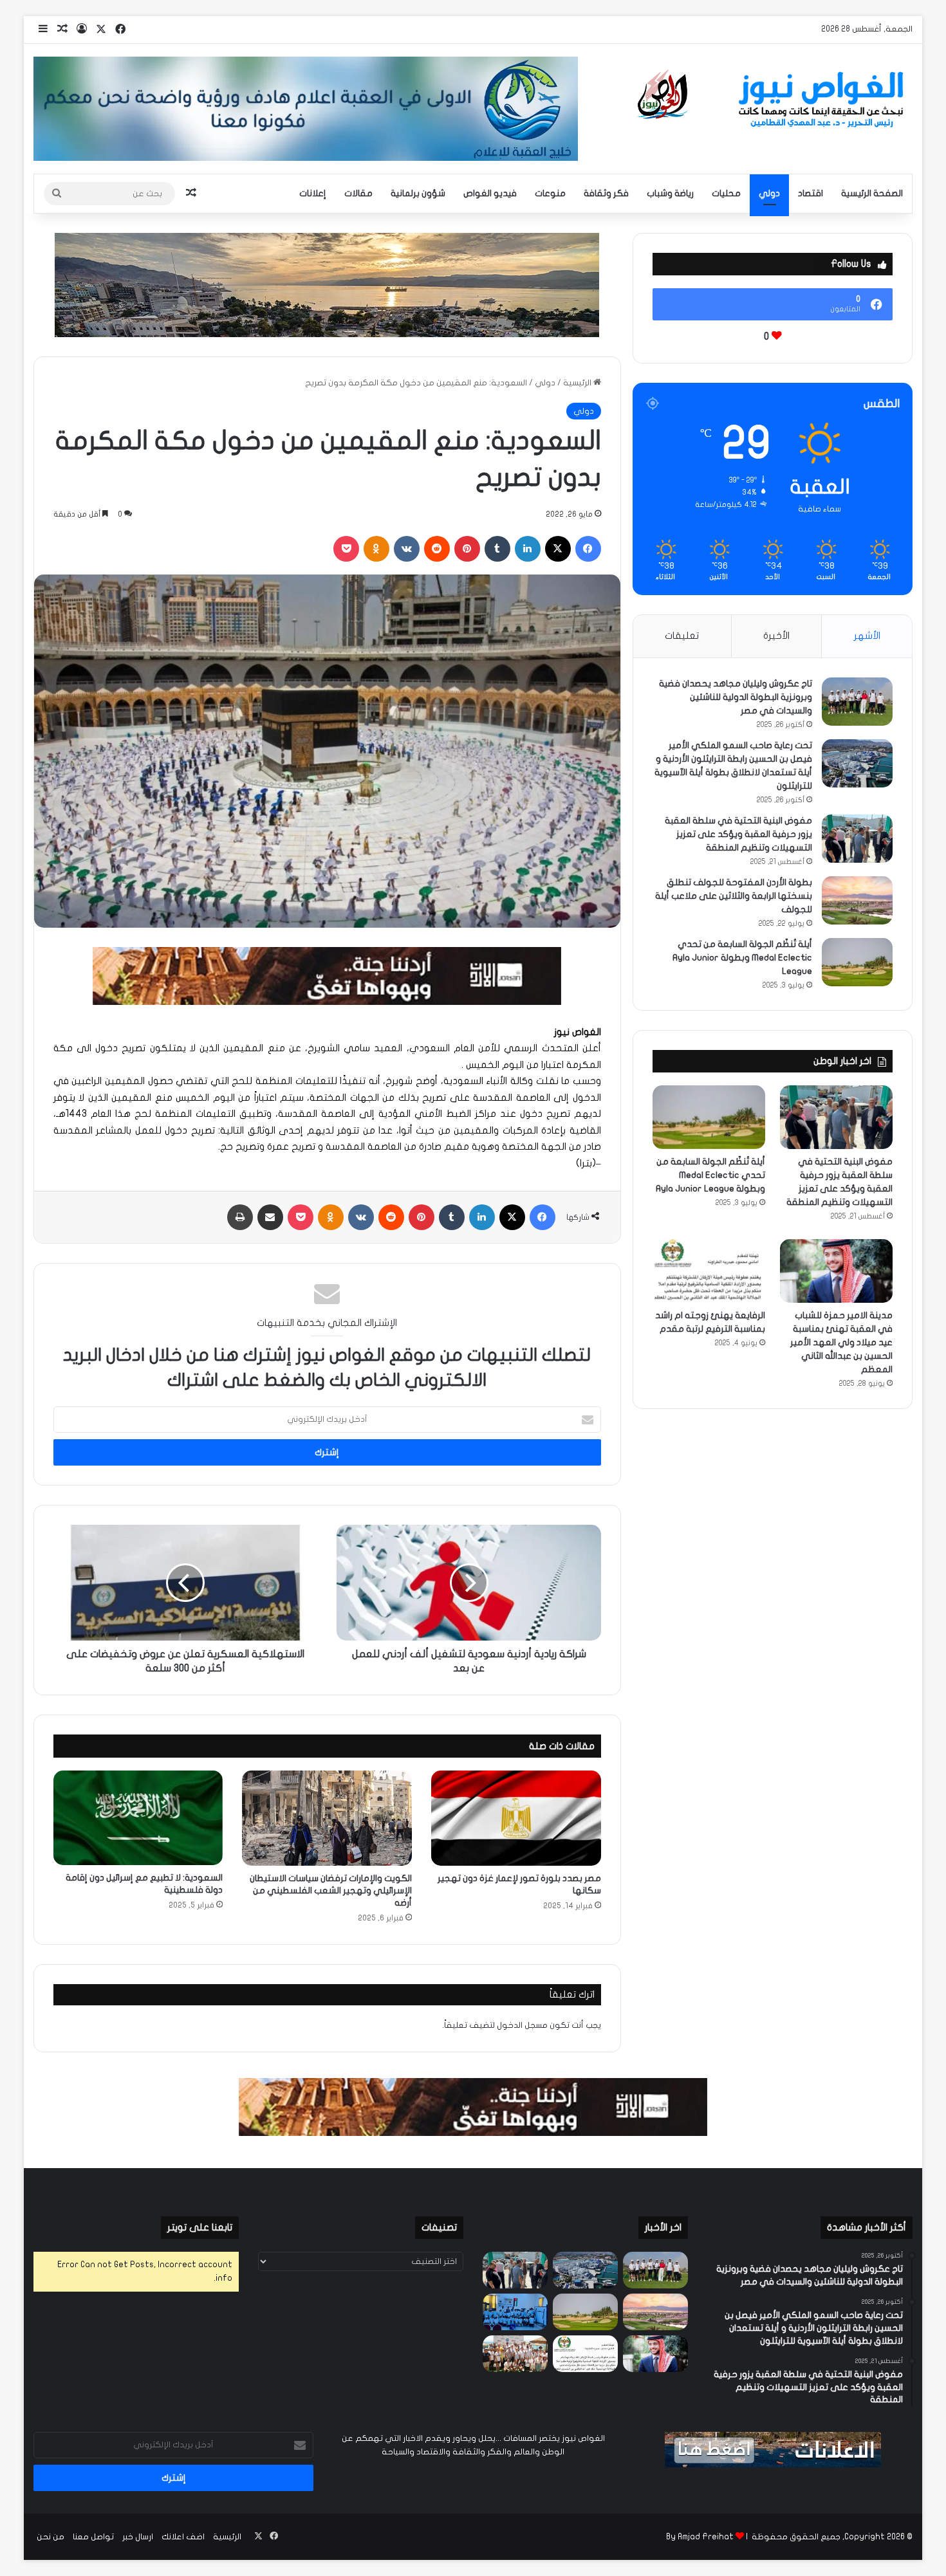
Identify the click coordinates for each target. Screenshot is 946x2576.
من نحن (51, 2537)
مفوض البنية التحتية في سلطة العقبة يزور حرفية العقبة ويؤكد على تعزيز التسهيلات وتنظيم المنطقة (738, 834)
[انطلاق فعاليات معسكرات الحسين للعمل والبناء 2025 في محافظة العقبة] (515, 2312)
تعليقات (682, 636)
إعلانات (313, 193)
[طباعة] (240, 1217)
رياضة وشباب (670, 193)
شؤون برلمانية (418, 193)
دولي (769, 193)
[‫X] (558, 549)
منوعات (550, 193)
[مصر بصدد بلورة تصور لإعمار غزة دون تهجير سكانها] (516, 1818)
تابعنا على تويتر (200, 2227)
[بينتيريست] (467, 549)
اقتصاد (811, 193)
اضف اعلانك (183, 2537)
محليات (726, 193)
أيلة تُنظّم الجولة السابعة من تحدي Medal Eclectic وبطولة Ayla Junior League (742, 958)
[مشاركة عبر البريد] (270, 1217)
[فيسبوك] (588, 549)
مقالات (358, 193)
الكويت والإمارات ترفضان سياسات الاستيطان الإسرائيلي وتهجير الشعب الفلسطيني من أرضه (331, 1891)
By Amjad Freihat (700, 2537)
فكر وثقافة (606, 193)
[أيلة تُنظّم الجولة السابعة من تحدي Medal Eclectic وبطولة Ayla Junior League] (857, 962)
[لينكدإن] (528, 549)
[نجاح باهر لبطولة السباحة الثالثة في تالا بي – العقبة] (515, 2354)
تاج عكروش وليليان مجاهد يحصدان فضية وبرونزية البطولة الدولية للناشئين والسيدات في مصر (736, 697)
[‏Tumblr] (497, 549)
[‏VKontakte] (407, 549)
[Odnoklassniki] (376, 549)
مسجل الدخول (522, 2025)
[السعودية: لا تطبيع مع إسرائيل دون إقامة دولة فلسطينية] (138, 1818)
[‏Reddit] (437, 549)
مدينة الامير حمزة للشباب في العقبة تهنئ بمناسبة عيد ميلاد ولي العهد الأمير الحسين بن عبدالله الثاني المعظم (841, 1342)
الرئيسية (578, 383)
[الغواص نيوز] (773, 100)
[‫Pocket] (346, 549)
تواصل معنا (93, 2537)
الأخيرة (776, 636)
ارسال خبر (138, 2537)
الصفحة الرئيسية (872, 193)
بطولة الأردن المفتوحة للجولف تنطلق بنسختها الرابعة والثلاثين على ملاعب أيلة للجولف (734, 896)
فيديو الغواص (490, 193)
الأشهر (867, 636)
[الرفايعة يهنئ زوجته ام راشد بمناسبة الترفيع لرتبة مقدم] (709, 1271)
